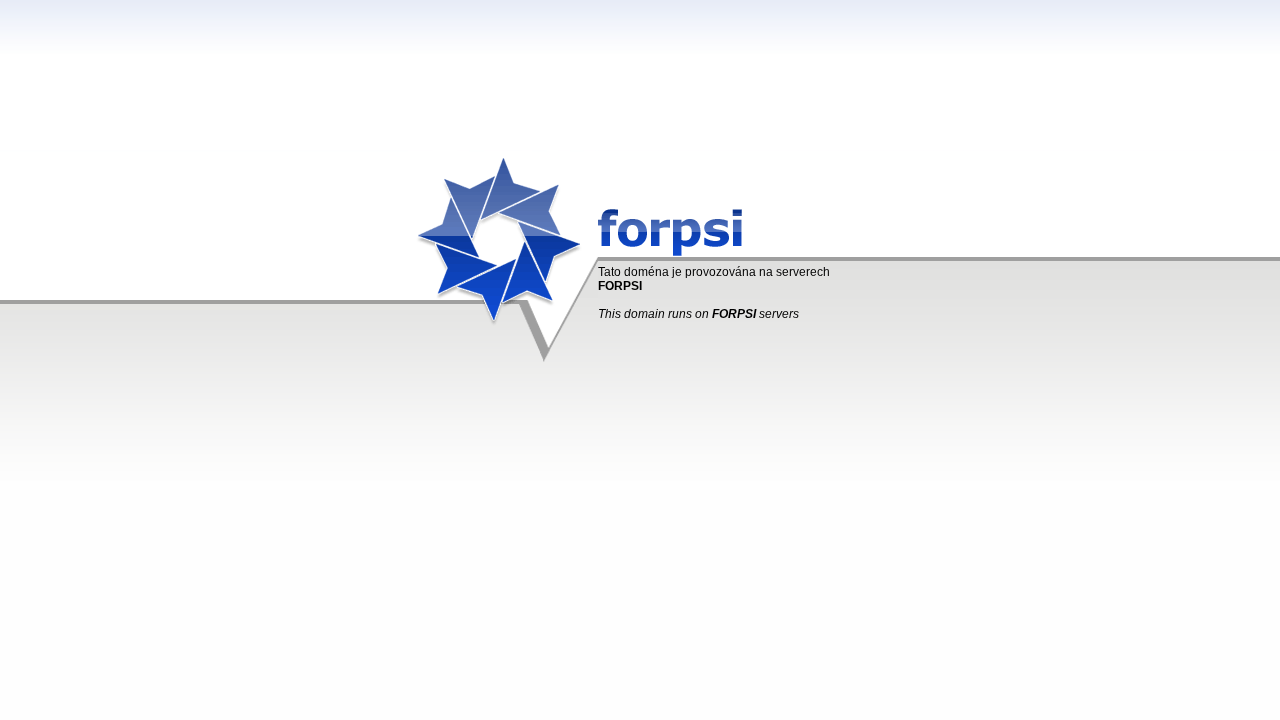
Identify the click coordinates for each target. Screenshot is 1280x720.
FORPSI (620, 286)
